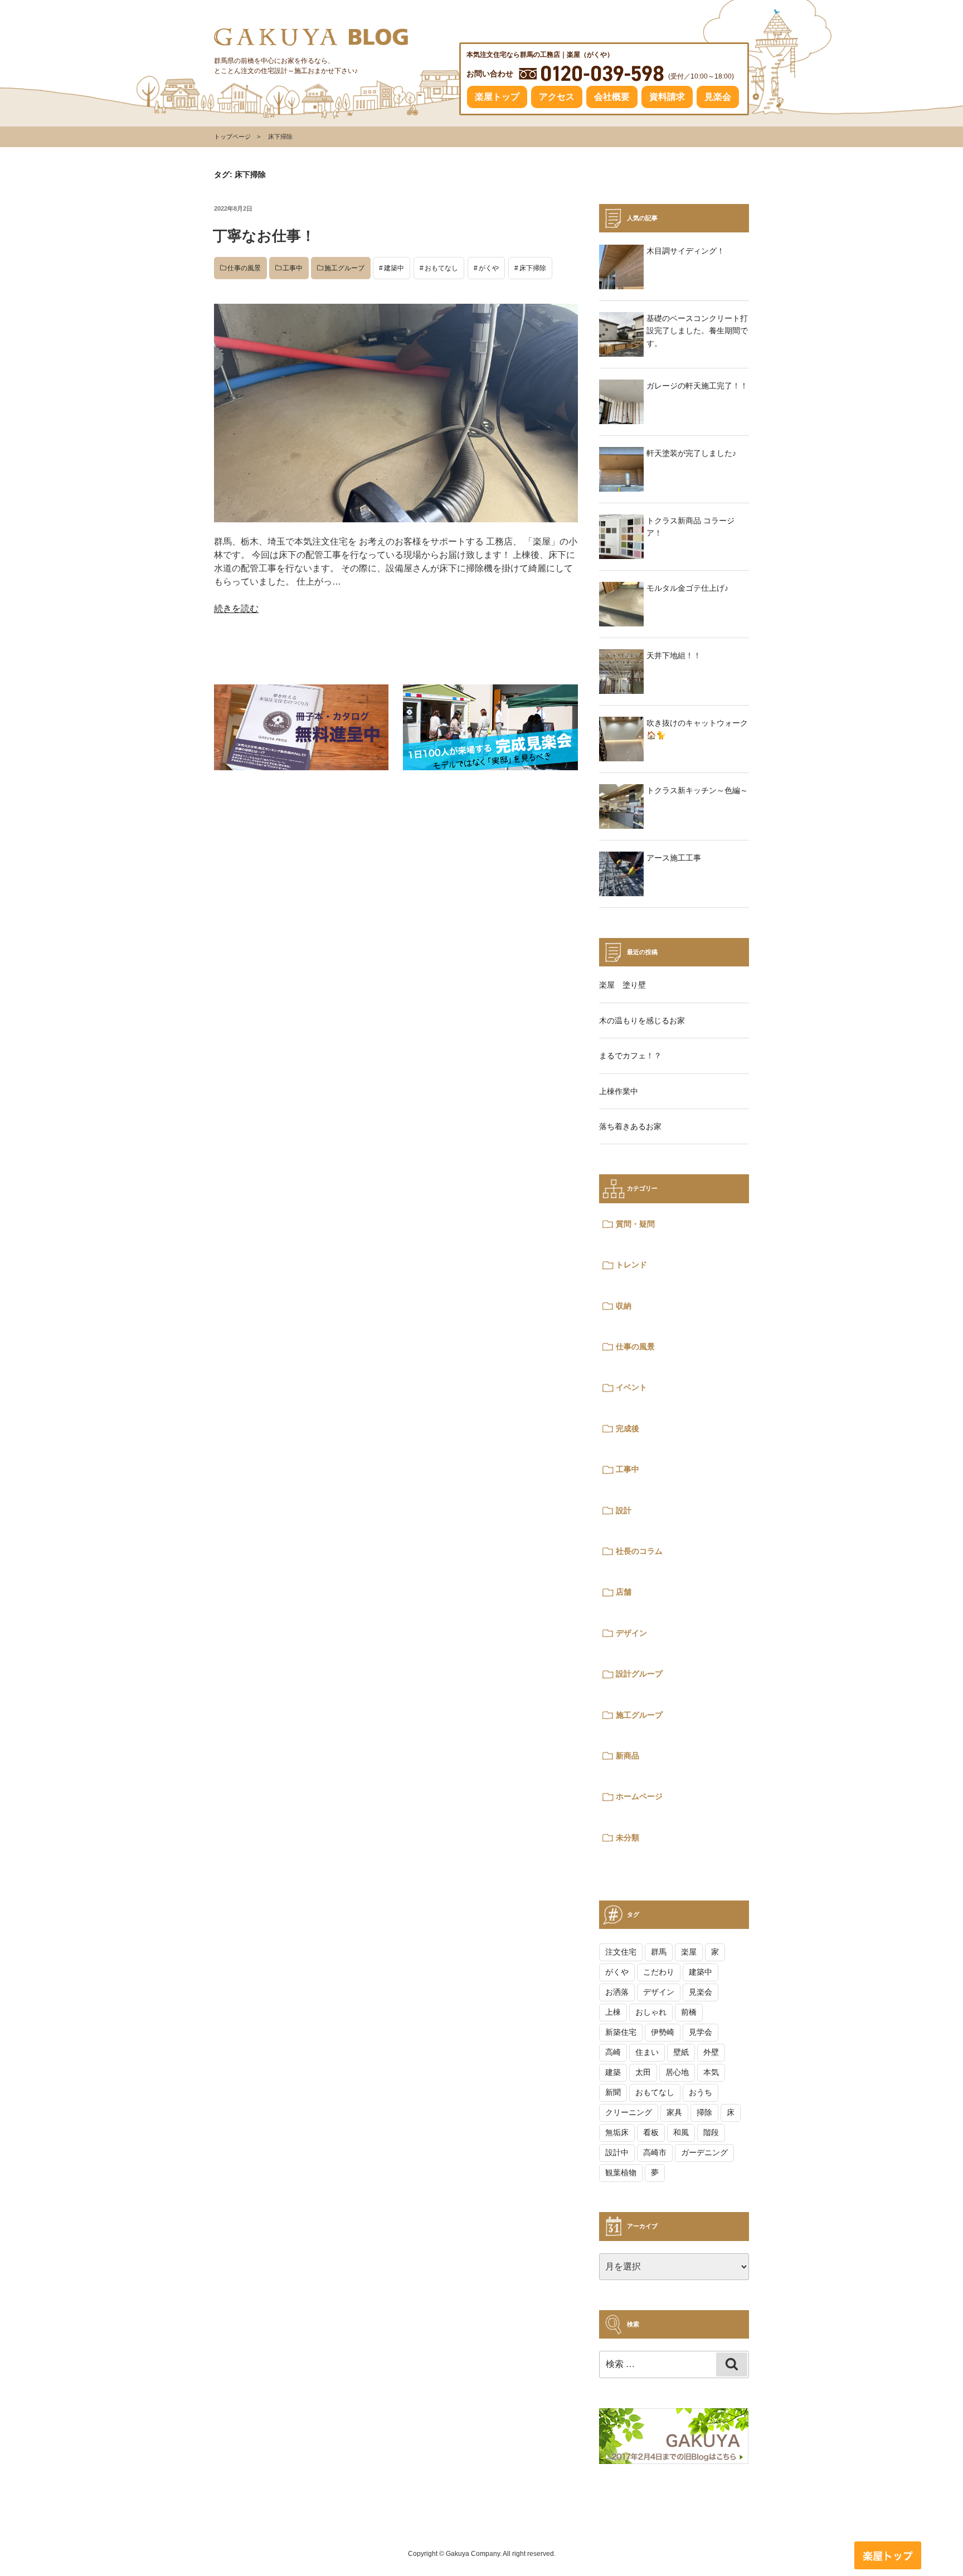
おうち (701, 2092)
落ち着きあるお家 (630, 1126)
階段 (711, 2132)
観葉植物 (621, 2172)
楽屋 (689, 1952)
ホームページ (639, 1796)
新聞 (613, 2092)
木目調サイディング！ (685, 251)
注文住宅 (621, 1952)
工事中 (293, 268)
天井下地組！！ (674, 655)
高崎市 (655, 2152)
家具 (674, 2112)
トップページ (232, 137)
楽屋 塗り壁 (622, 985)
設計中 (617, 2152)
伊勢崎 (663, 2032)
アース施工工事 (674, 858)
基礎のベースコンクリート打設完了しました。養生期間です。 (697, 331)
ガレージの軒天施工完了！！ (697, 386)
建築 (613, 2072)
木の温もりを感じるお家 (642, 1020)
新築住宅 (621, 2032)
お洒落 (617, 1992)
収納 (624, 1306)
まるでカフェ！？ (630, 1056)
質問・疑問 (635, 1224)
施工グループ (344, 268)
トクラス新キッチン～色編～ (697, 790)
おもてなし (441, 268)
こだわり (659, 1972)
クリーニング (629, 2112)
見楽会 (718, 97)
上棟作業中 (619, 1091)
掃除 (704, 2112)
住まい (647, 2052)
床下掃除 (533, 268)
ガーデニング (704, 2152)
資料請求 (667, 97)
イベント (631, 1387)
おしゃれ (651, 2012)
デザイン (631, 1633)
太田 (643, 2072)
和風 (681, 2132)
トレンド (631, 1265)
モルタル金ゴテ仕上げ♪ (687, 588)
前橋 (689, 2012)
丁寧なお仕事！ (264, 236)
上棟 (613, 2012)
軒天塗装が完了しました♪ (691, 453)
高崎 (613, 2052)
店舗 (624, 1592)
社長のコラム (639, 1551)
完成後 (628, 1428)
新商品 (628, 1756)
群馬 (659, 1952)
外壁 (711, 2052)
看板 (651, 2132)
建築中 (394, 268)
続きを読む (236, 608)
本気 (711, 2072)
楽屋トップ (497, 97)
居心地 (677, 2072)
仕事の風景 (244, 268)
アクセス (557, 97)
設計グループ (639, 1674)
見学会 (701, 2032)
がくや (489, 268)
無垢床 (617, 2132)
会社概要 (612, 97)
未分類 (628, 1838)
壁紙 (681, 2052)
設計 (624, 1510)
